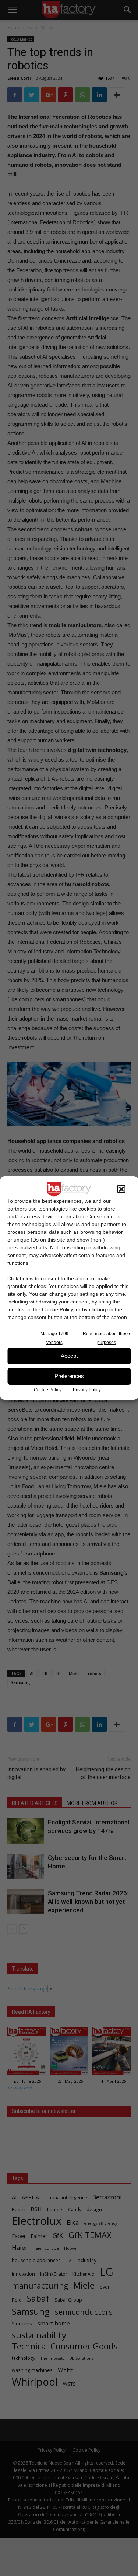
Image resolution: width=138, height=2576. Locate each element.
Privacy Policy (87, 1390)
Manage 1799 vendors (54, 1338)
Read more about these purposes (106, 1338)
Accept (69, 1356)
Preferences (69, 1376)
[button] (121, 1189)
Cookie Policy (48, 1390)
